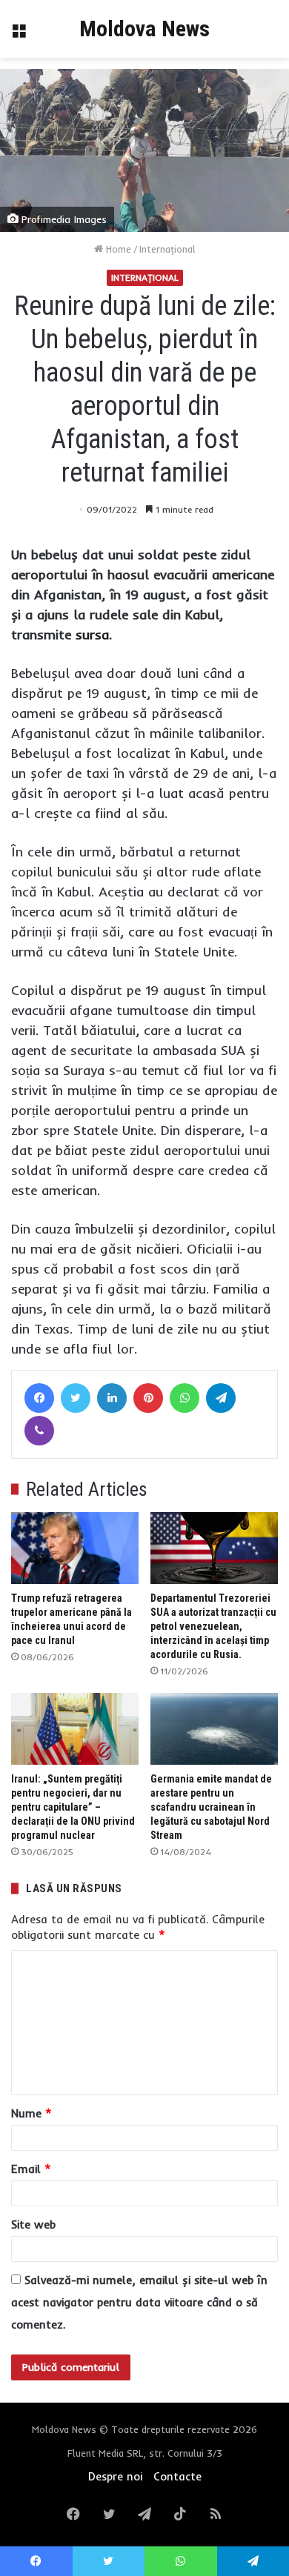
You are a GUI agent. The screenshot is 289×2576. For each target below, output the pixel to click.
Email (31, 2169)
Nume (31, 2113)
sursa (92, 635)
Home (117, 249)
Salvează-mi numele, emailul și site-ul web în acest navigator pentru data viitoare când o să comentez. (139, 2302)
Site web (33, 2224)
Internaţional (167, 249)
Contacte (177, 2476)
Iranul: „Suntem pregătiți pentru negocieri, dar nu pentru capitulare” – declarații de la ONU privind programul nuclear (73, 1807)
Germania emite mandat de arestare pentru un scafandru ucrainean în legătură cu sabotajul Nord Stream (211, 1807)
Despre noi (115, 2476)
